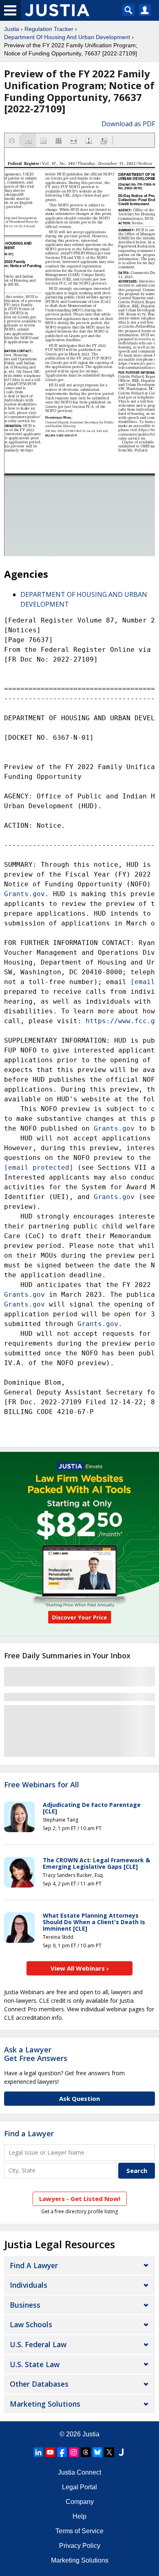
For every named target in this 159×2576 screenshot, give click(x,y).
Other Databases (39, 2384)
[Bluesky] (97, 2452)
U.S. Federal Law (38, 2344)
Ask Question (79, 2098)
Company (80, 2502)
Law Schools (31, 2324)
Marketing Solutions (45, 2404)
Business (25, 2305)
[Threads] (86, 2452)
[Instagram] (74, 2452)
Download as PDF (128, 124)
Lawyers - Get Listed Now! (80, 2199)
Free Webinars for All (42, 1785)
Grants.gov (24, 894)
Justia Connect (79, 2472)
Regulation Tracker (49, 29)
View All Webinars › (80, 1968)
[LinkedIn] (38, 2452)
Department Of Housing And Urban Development (67, 37)
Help (79, 2516)
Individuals (29, 2285)
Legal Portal (79, 2487)
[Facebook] (62, 2452)
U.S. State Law (35, 2364)
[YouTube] (50, 2452)
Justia (12, 29)
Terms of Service (79, 2531)
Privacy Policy (80, 2546)
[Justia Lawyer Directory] (121, 2452)
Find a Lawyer (29, 2133)
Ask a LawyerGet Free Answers (36, 2054)
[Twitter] (109, 2452)
